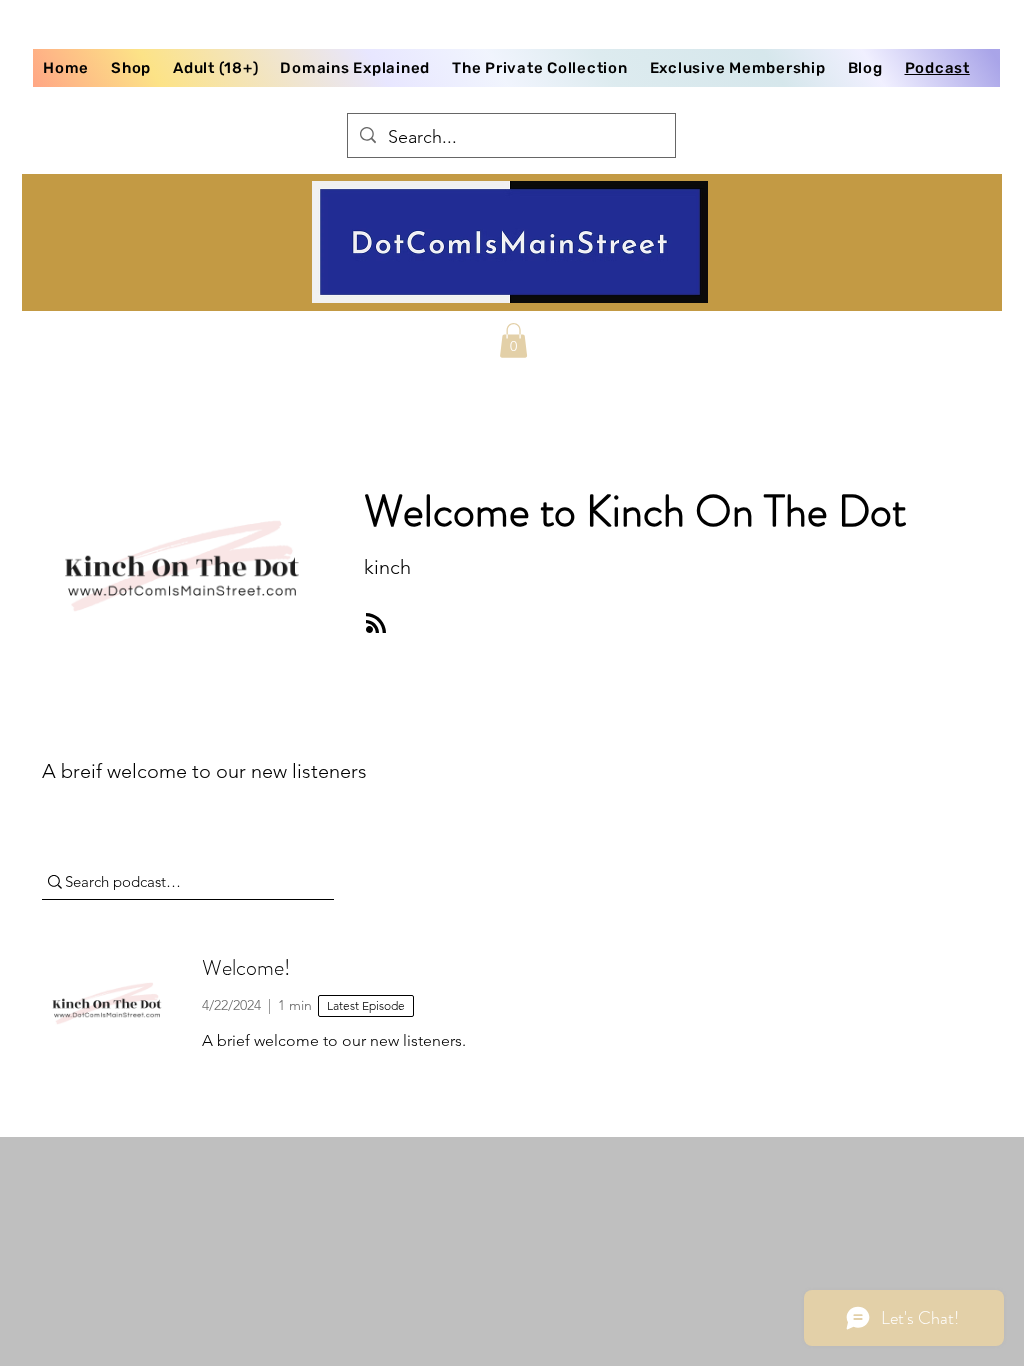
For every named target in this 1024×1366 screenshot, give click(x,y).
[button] (513, 340)
